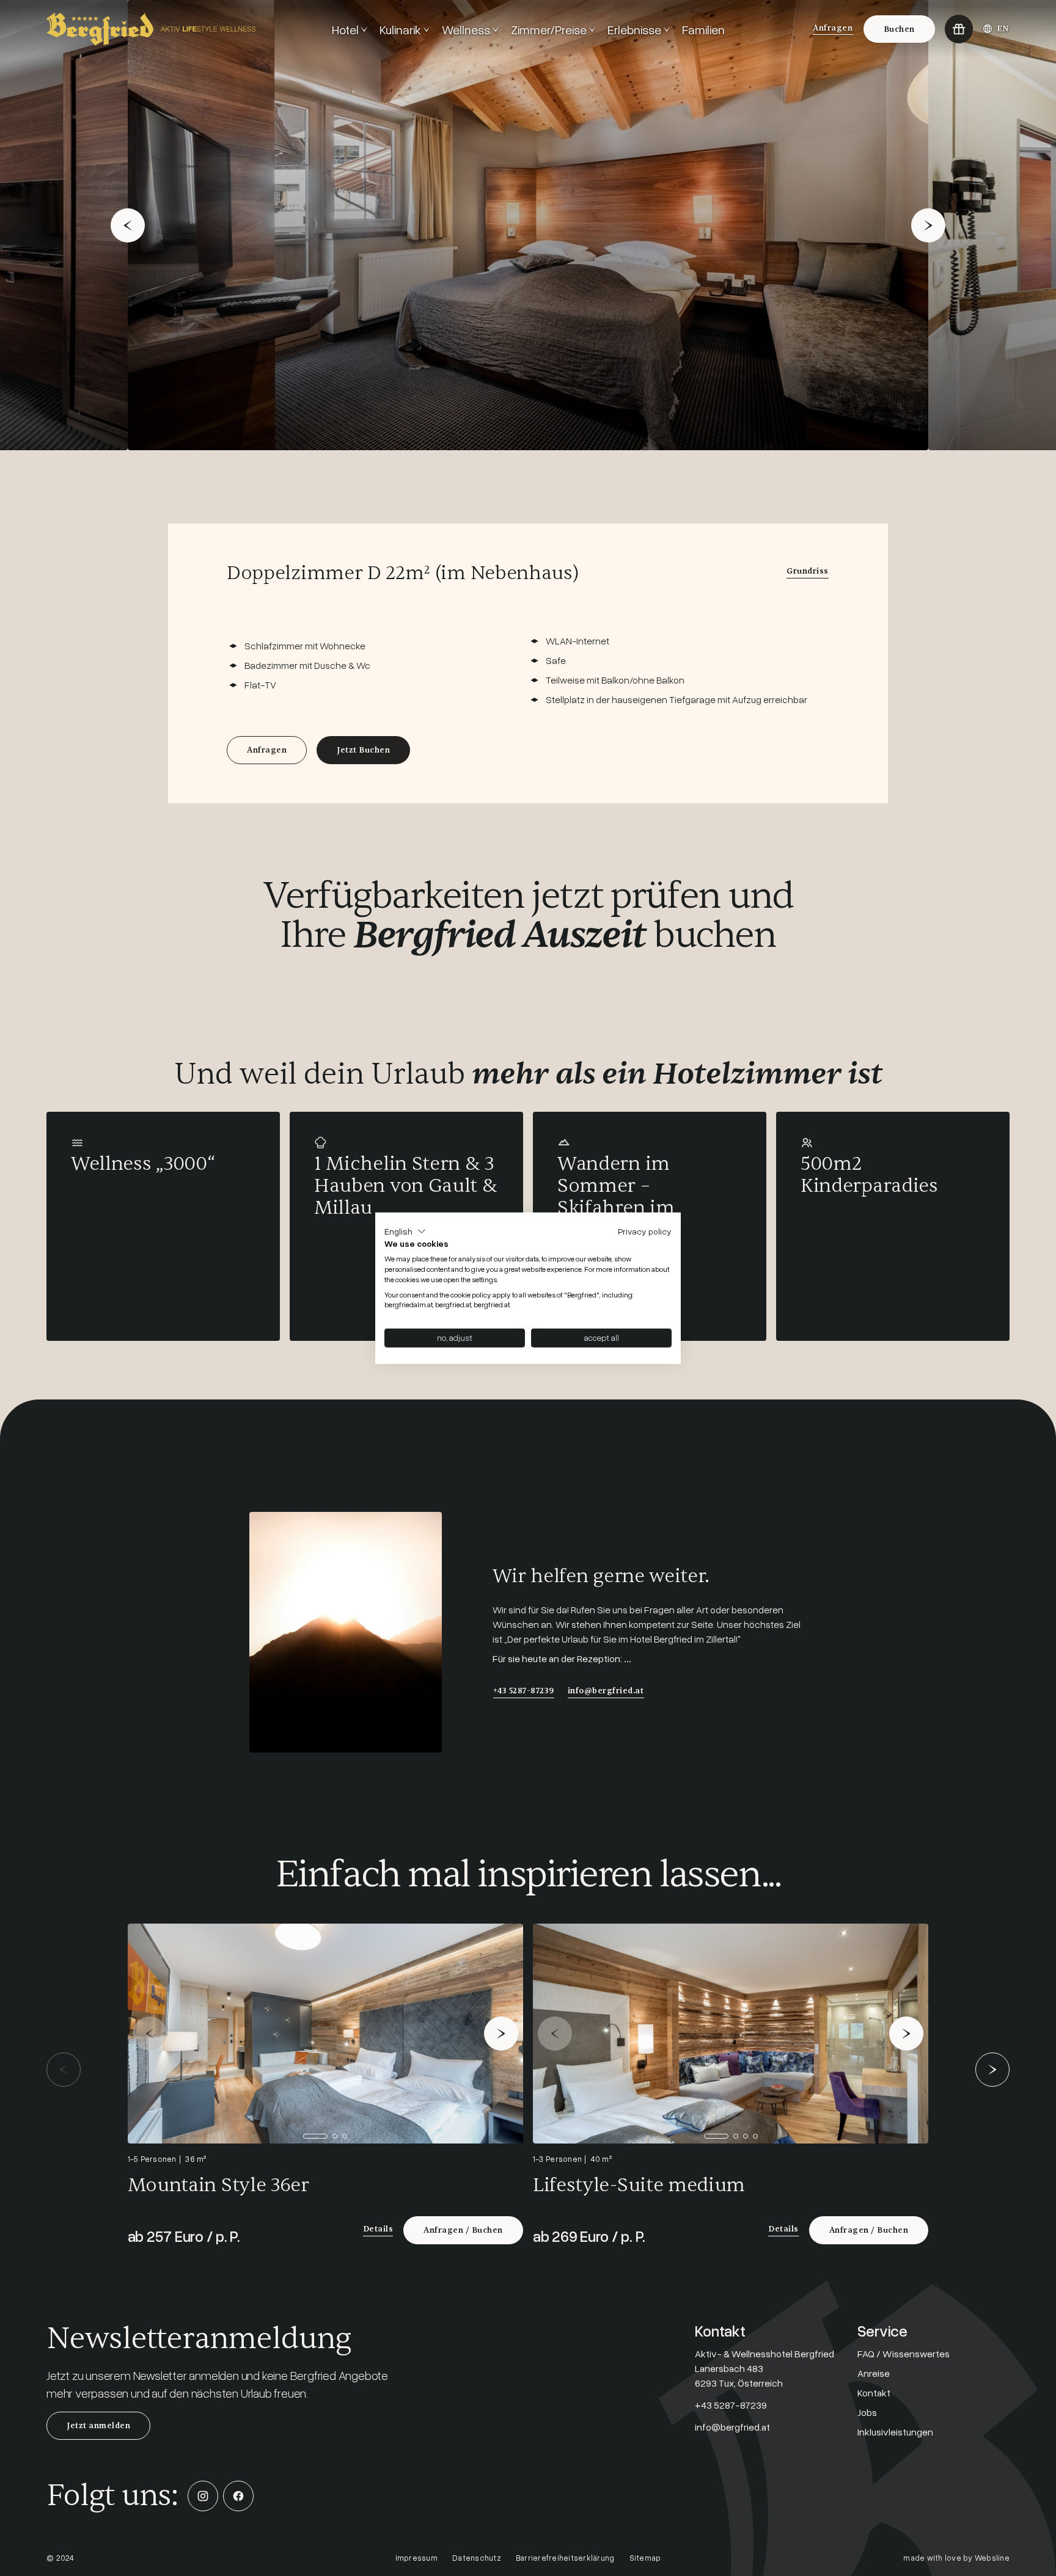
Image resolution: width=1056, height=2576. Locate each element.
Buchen (899, 29)
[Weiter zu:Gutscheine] (959, 29)
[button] (405, 1231)
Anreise (874, 2373)
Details (378, 2229)
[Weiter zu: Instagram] (203, 2496)
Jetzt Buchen (363, 750)
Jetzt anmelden (98, 2426)
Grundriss (808, 571)
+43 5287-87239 (524, 1691)
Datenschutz (477, 2558)
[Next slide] (928, 225)
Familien (703, 29)
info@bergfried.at (606, 1691)
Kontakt (874, 2393)
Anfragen (833, 28)
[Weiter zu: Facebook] (238, 2496)
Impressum (416, 2558)
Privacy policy (645, 1231)
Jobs (867, 2412)
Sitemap (645, 2558)
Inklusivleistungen (895, 2432)
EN (1003, 29)
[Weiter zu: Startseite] (184, 29)
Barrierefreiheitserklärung (565, 2558)
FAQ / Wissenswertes (904, 2354)
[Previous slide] (128, 225)
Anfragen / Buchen (463, 2230)
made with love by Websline (956, 2558)
